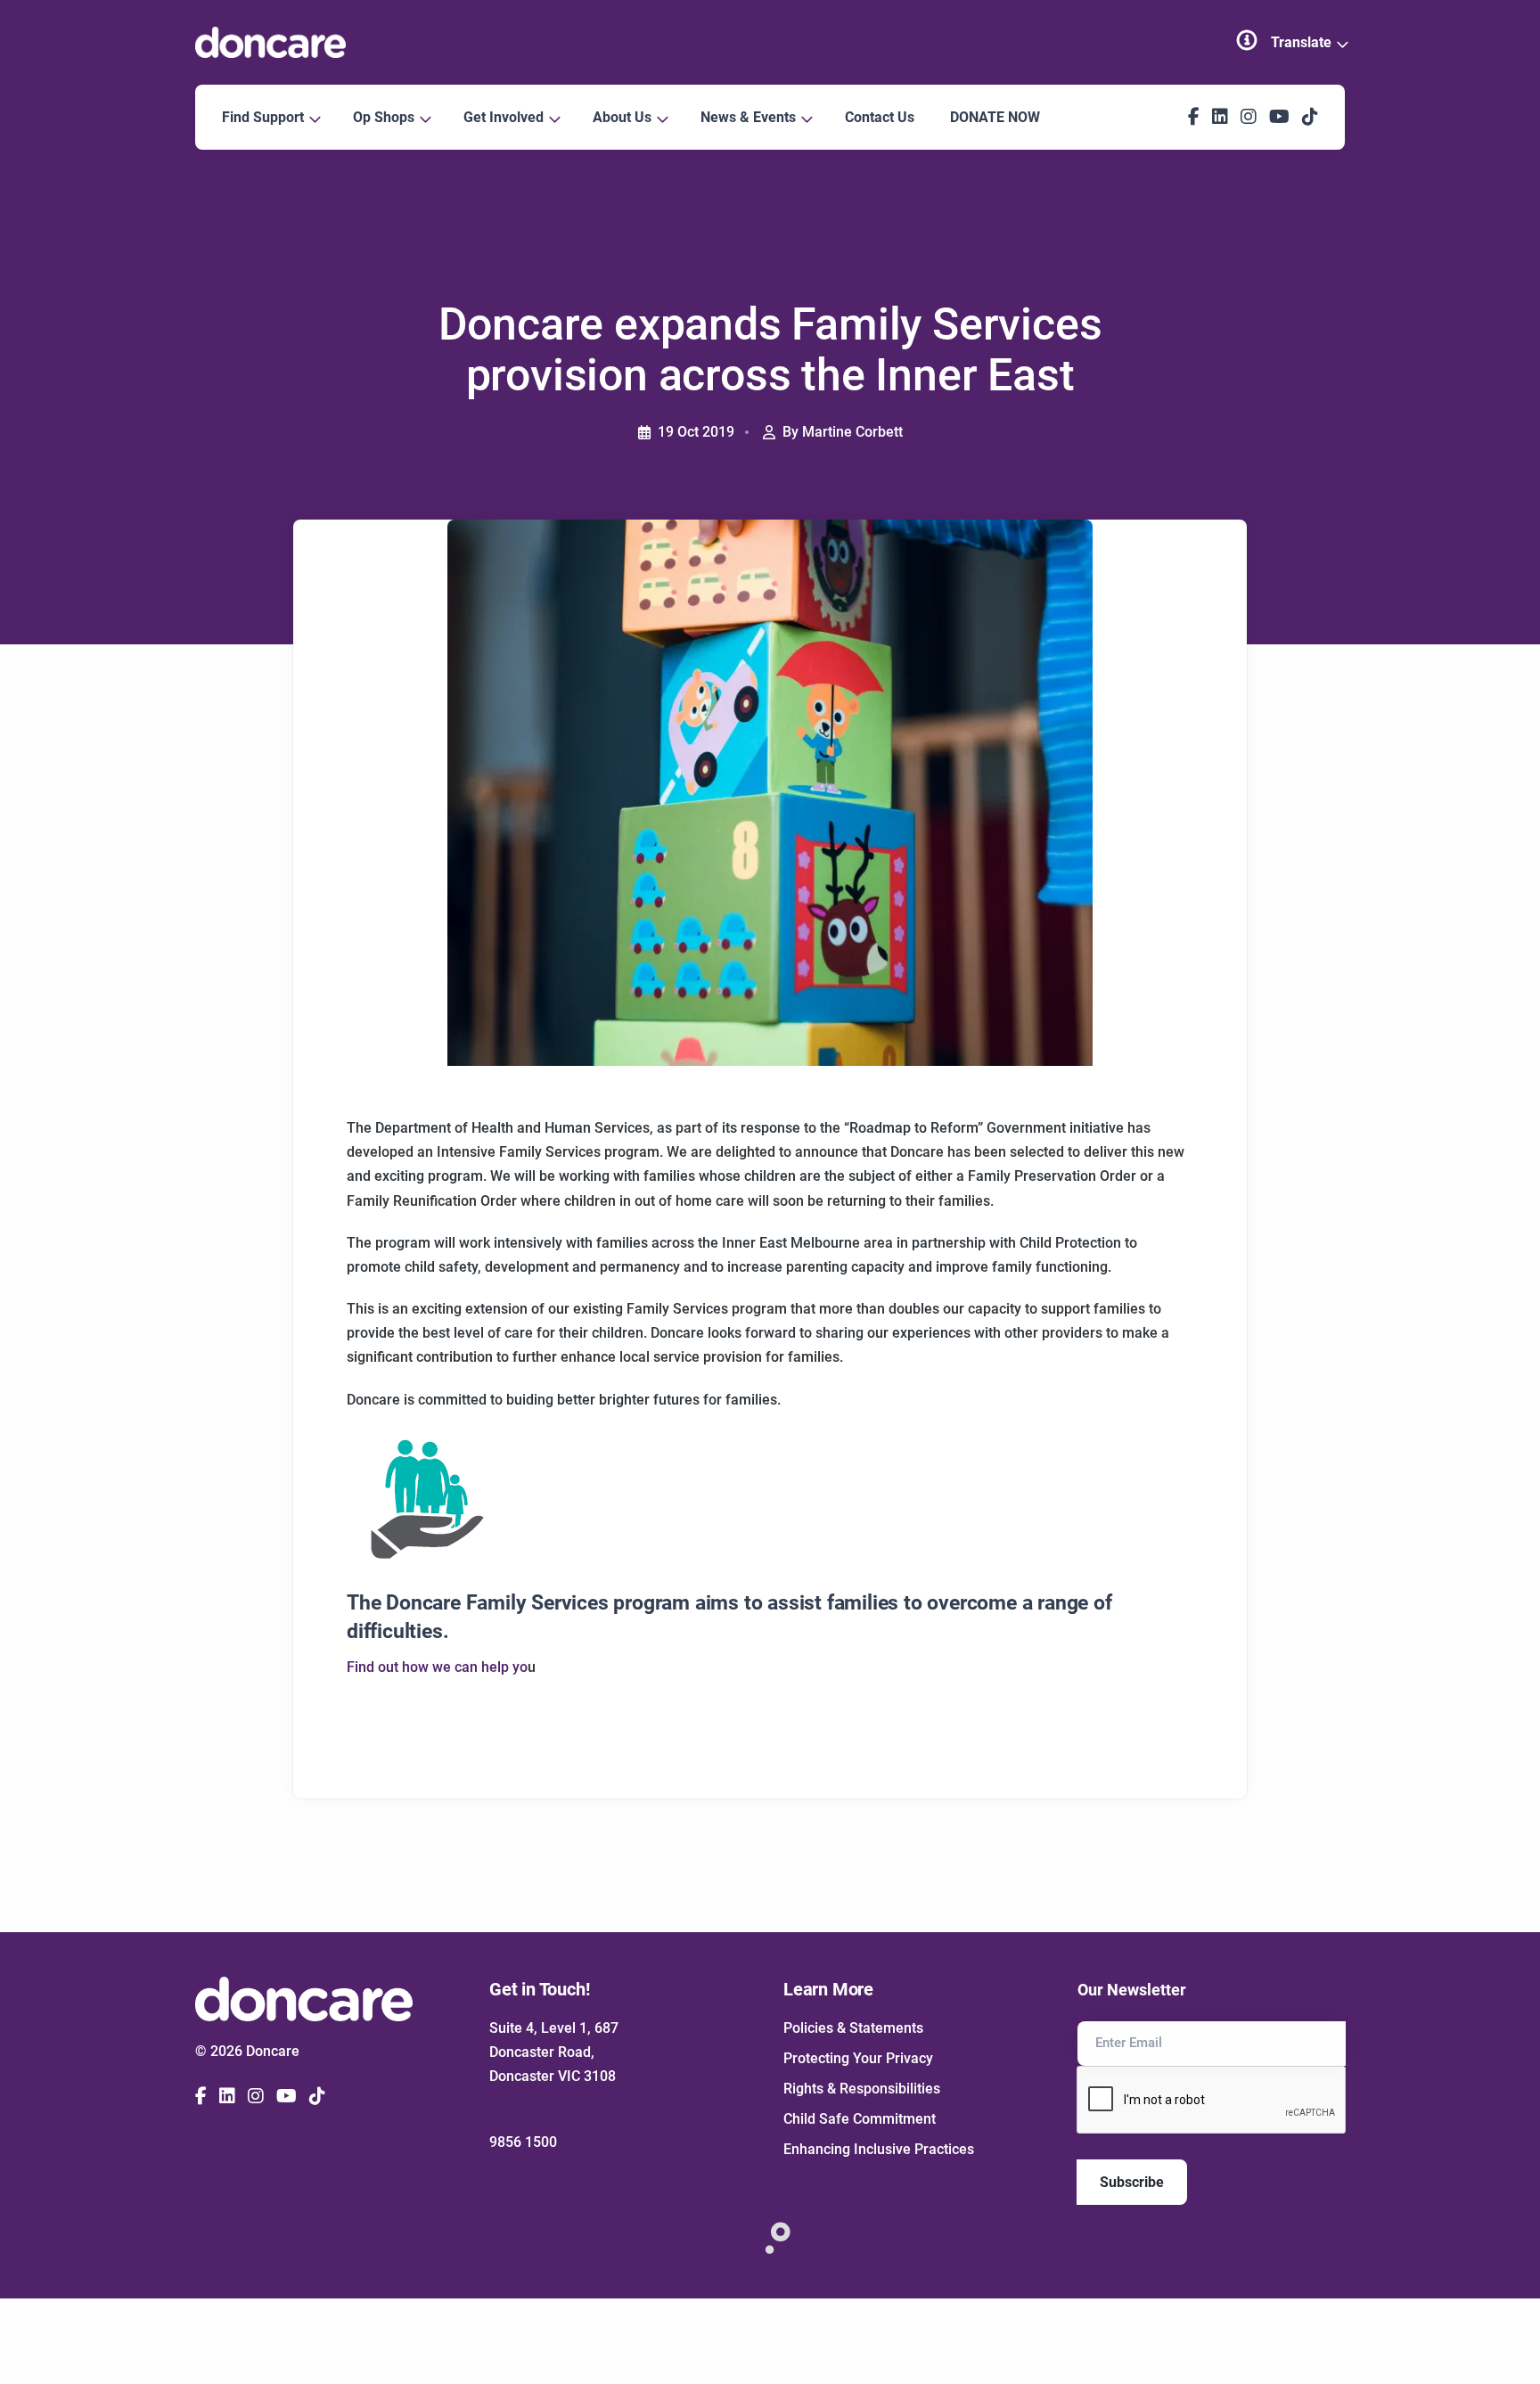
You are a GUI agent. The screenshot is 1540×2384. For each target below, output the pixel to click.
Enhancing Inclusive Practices (879, 2149)
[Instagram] (1249, 117)
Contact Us (880, 117)
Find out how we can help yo (437, 1667)
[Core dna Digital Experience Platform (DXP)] (770, 2233)
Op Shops (385, 117)
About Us (624, 117)
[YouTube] (1279, 117)
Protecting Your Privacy (858, 2058)
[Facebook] (1194, 117)
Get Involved (505, 117)
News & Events (750, 117)
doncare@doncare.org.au (570, 2118)
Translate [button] (1303, 42)
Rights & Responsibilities (862, 2089)
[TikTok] (1310, 117)
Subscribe (1132, 2182)
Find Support (265, 117)
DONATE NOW (995, 117)
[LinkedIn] (1220, 117)
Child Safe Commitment (860, 2119)
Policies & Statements (853, 2028)
